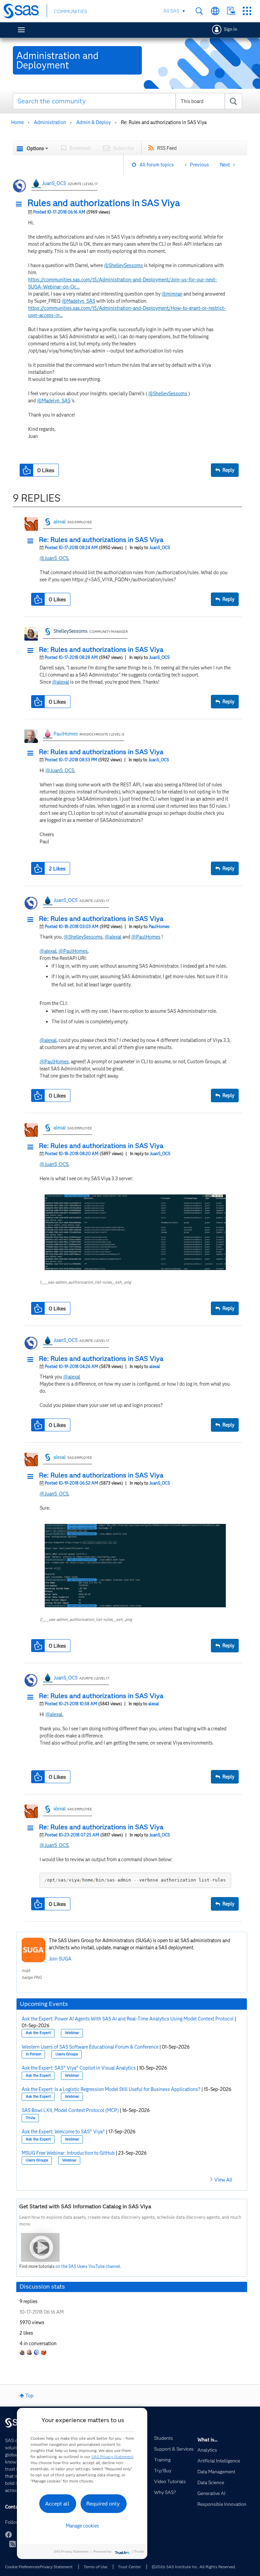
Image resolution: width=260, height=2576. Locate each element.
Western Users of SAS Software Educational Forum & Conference (90, 2047)
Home (17, 122)
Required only (103, 2504)
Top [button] (29, 2396)
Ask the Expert (38, 2033)
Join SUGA (60, 1959)
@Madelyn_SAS (78, 301)
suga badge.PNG (32, 1974)
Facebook (8, 2535)
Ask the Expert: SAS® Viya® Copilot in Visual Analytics (79, 2068)
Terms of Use (95, 2567)
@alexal (61, 682)
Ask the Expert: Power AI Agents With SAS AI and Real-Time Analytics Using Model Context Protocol (128, 2019)
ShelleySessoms (71, 631)
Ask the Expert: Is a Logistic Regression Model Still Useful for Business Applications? (111, 2089)
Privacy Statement (56, 2567)
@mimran (172, 294)
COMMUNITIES (70, 12)
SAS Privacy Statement (112, 2457)
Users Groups (67, 2054)
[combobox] (128, 101)
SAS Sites (247, 11)
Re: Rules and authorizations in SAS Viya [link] (164, 122)
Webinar (72, 2033)
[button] (21, 204)
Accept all (57, 2504)
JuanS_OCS (54, 183)
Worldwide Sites (215, 11)
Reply (228, 470)
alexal (60, 522)
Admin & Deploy (93, 122)
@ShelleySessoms (123, 265)
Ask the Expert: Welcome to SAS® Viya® (63, 2132)
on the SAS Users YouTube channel (88, 2266)
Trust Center (129, 2567)
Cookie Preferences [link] (22, 2567)
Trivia (30, 2118)
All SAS (171, 11)
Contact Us (231, 11)
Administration (50, 122)
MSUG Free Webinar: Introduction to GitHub (68, 2153)
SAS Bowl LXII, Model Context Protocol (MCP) (70, 2110)
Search (199, 11)
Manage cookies (82, 2526)
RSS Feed (167, 148)
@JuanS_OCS (54, 558)
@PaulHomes (146, 937)
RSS (13, 2544)
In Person (34, 2054)
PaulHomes (66, 734)
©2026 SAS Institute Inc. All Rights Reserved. (194, 2567)
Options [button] (35, 148)
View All (223, 2180)
